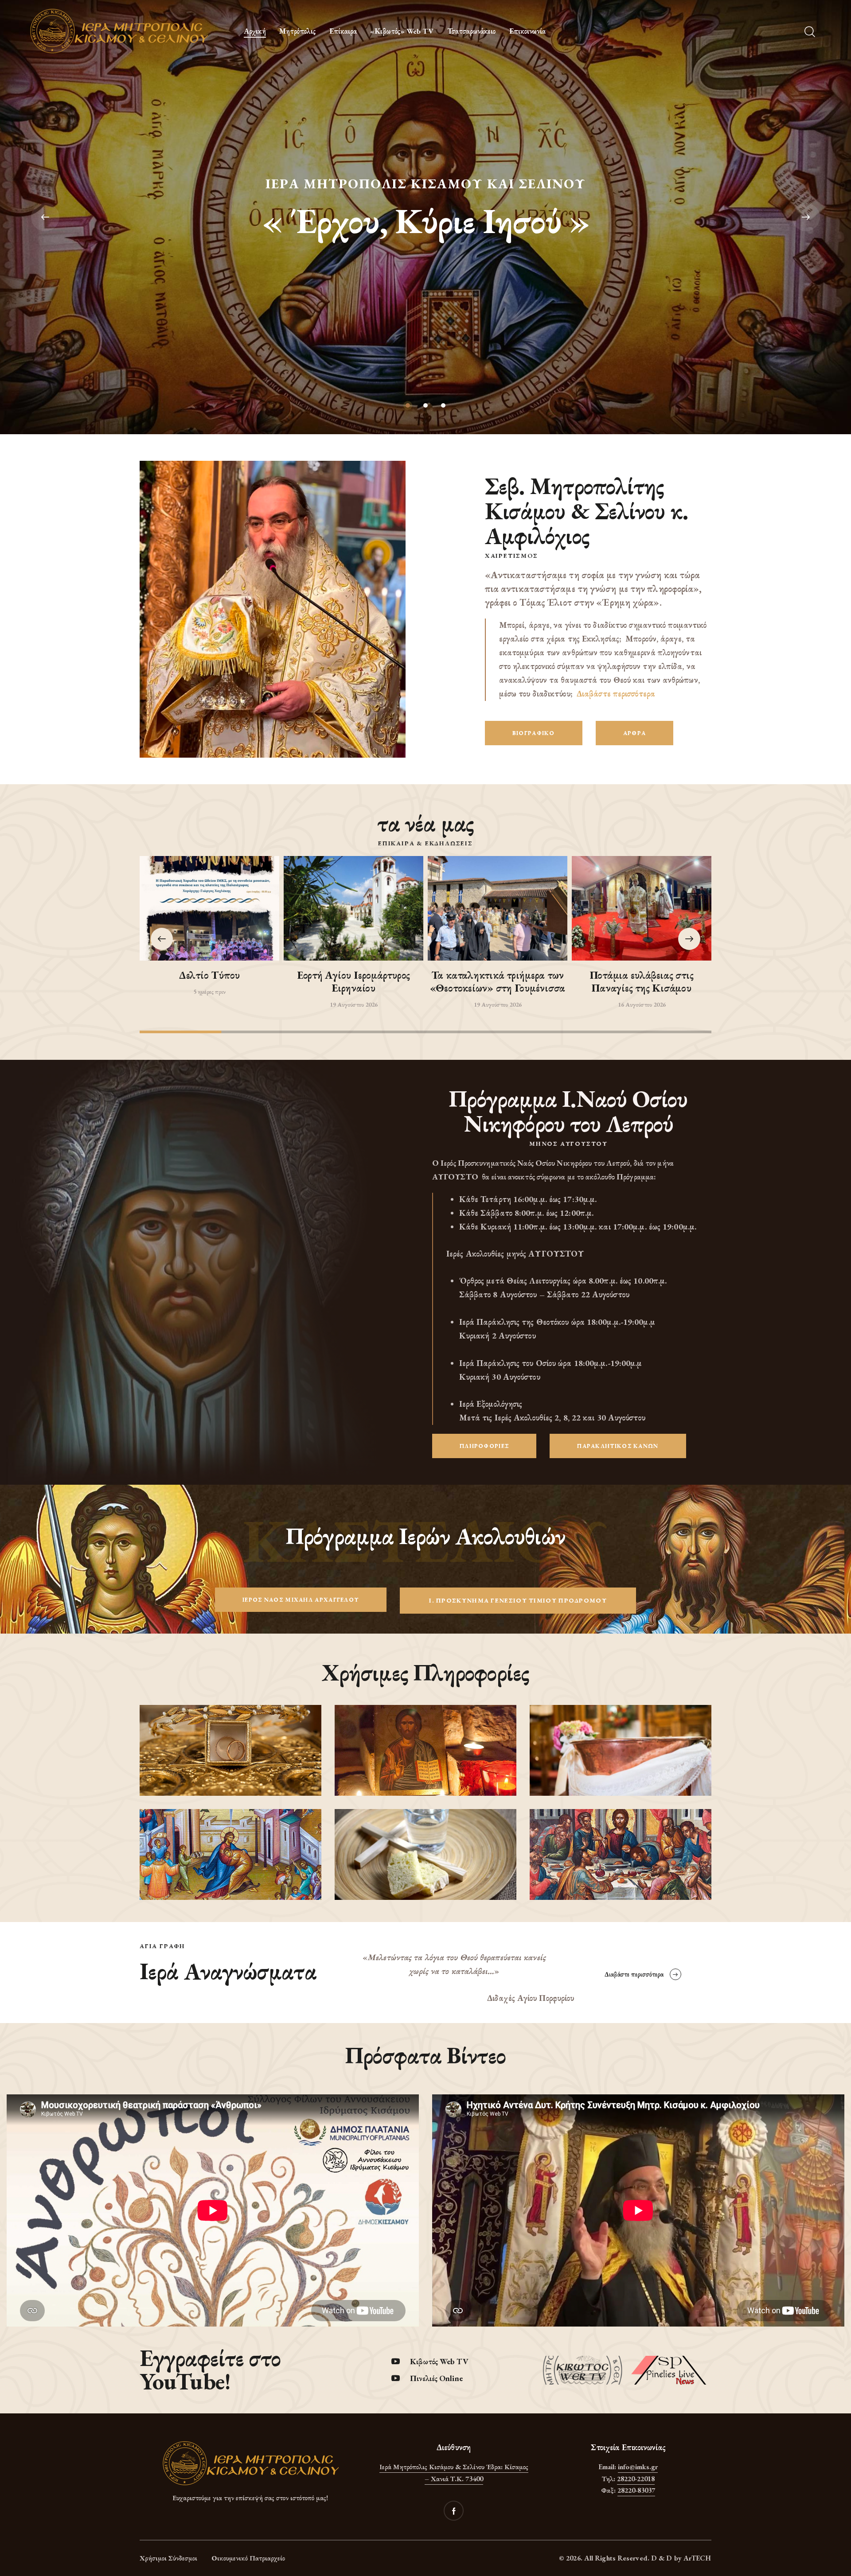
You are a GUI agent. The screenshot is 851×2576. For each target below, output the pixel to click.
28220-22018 (636, 2479)
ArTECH (697, 2558)
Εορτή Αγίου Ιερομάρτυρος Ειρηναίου (353, 982)
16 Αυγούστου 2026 (642, 1004)
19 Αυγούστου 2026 (354, 1004)
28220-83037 (636, 2490)
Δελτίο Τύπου (209, 975)
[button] (689, 939)
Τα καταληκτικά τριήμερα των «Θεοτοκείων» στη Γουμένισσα (498, 982)
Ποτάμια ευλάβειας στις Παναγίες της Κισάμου (642, 982)
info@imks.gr (638, 2467)
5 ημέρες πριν (209, 992)
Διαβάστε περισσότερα (616, 694)
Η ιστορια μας (426, 249)
